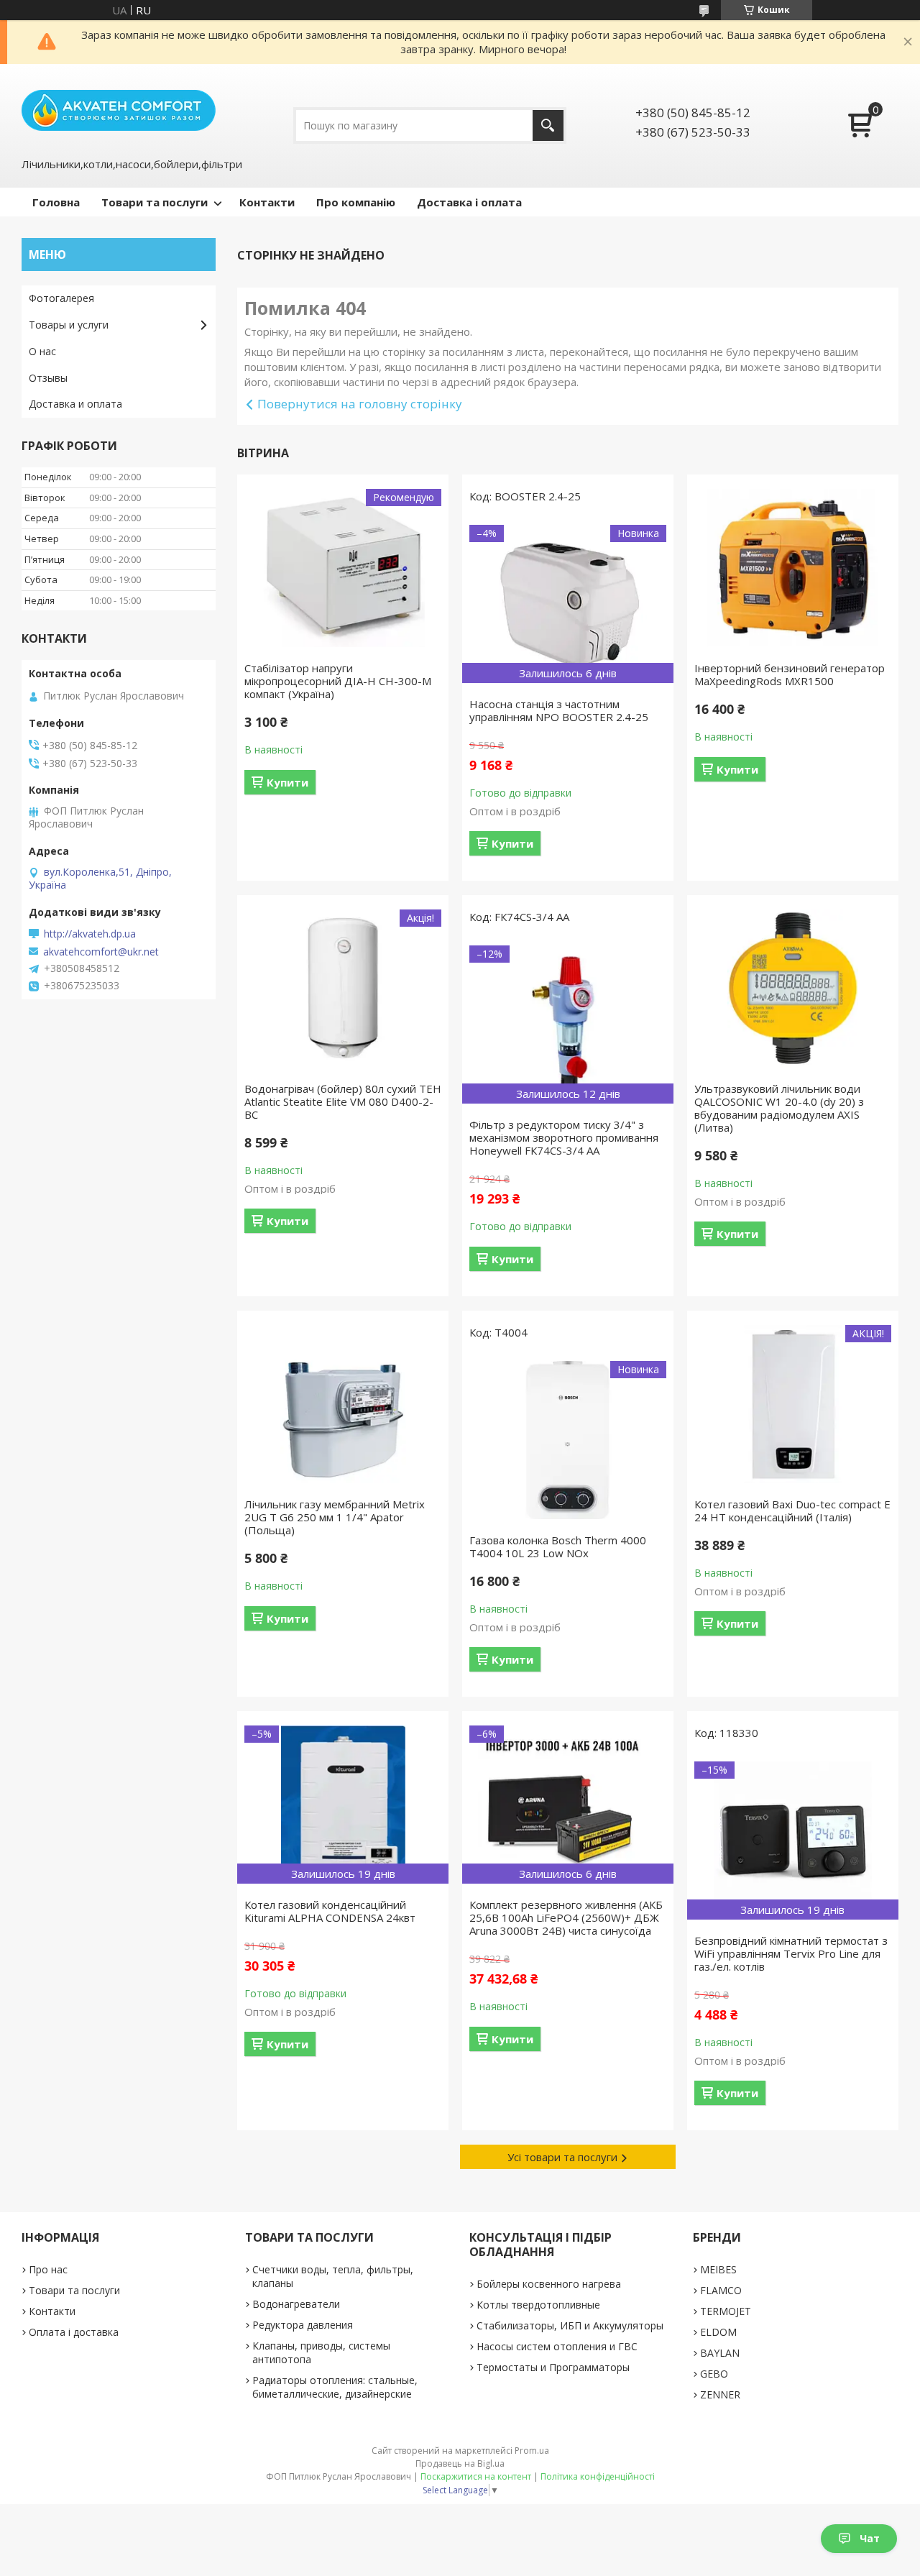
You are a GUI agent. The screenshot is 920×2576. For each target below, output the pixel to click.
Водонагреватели (296, 2304)
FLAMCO (721, 2290)
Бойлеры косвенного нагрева (549, 2284)
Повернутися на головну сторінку (360, 404)
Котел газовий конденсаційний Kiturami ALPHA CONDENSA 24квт (330, 1911)
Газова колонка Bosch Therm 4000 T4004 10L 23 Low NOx (558, 1546)
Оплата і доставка (74, 2332)
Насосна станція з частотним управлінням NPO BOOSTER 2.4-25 (559, 710)
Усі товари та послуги (562, 2157)
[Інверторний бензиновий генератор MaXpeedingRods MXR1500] (793, 568)
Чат (870, 2538)
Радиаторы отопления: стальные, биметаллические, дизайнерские (335, 2387)
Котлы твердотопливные (538, 2305)
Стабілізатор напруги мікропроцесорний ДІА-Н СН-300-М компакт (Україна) (338, 681)
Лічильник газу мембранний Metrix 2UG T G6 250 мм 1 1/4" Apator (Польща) (335, 1517)
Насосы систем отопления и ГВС (557, 2346)
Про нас (48, 2269)
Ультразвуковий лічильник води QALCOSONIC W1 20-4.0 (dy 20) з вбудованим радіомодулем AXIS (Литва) (779, 1108)
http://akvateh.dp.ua (90, 934)
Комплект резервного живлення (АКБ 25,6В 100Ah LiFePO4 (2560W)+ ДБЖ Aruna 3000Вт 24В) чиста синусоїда (566, 1917)
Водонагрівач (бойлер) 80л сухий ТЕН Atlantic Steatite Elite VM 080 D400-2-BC (343, 1101)
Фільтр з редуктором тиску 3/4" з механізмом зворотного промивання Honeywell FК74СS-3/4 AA (564, 1137)
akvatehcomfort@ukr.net (101, 952)
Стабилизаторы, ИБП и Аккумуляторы (570, 2325)
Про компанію (356, 202)
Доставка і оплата (469, 202)
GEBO (714, 2374)
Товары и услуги (69, 325)
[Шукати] (548, 125)
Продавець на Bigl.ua (460, 2463)
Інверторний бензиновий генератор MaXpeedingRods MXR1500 (790, 674)
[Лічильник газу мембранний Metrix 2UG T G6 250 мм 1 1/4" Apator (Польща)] (343, 1404)
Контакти (267, 202)
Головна (56, 202)
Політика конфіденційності (598, 2476)
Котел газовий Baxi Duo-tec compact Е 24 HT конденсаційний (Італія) (792, 1511)
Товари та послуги (155, 202)
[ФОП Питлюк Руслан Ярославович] (119, 109)
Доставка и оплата (75, 404)
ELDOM (718, 2332)
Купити (287, 782)
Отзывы (48, 378)
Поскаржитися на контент (476, 2476)
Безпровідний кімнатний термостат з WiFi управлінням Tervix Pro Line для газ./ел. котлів (791, 1953)
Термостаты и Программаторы (553, 2367)
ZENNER (720, 2394)
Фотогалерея (61, 298)
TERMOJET (726, 2311)
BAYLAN (720, 2353)
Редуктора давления (303, 2325)
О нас (42, 351)
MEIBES (718, 2269)
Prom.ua (532, 2451)
